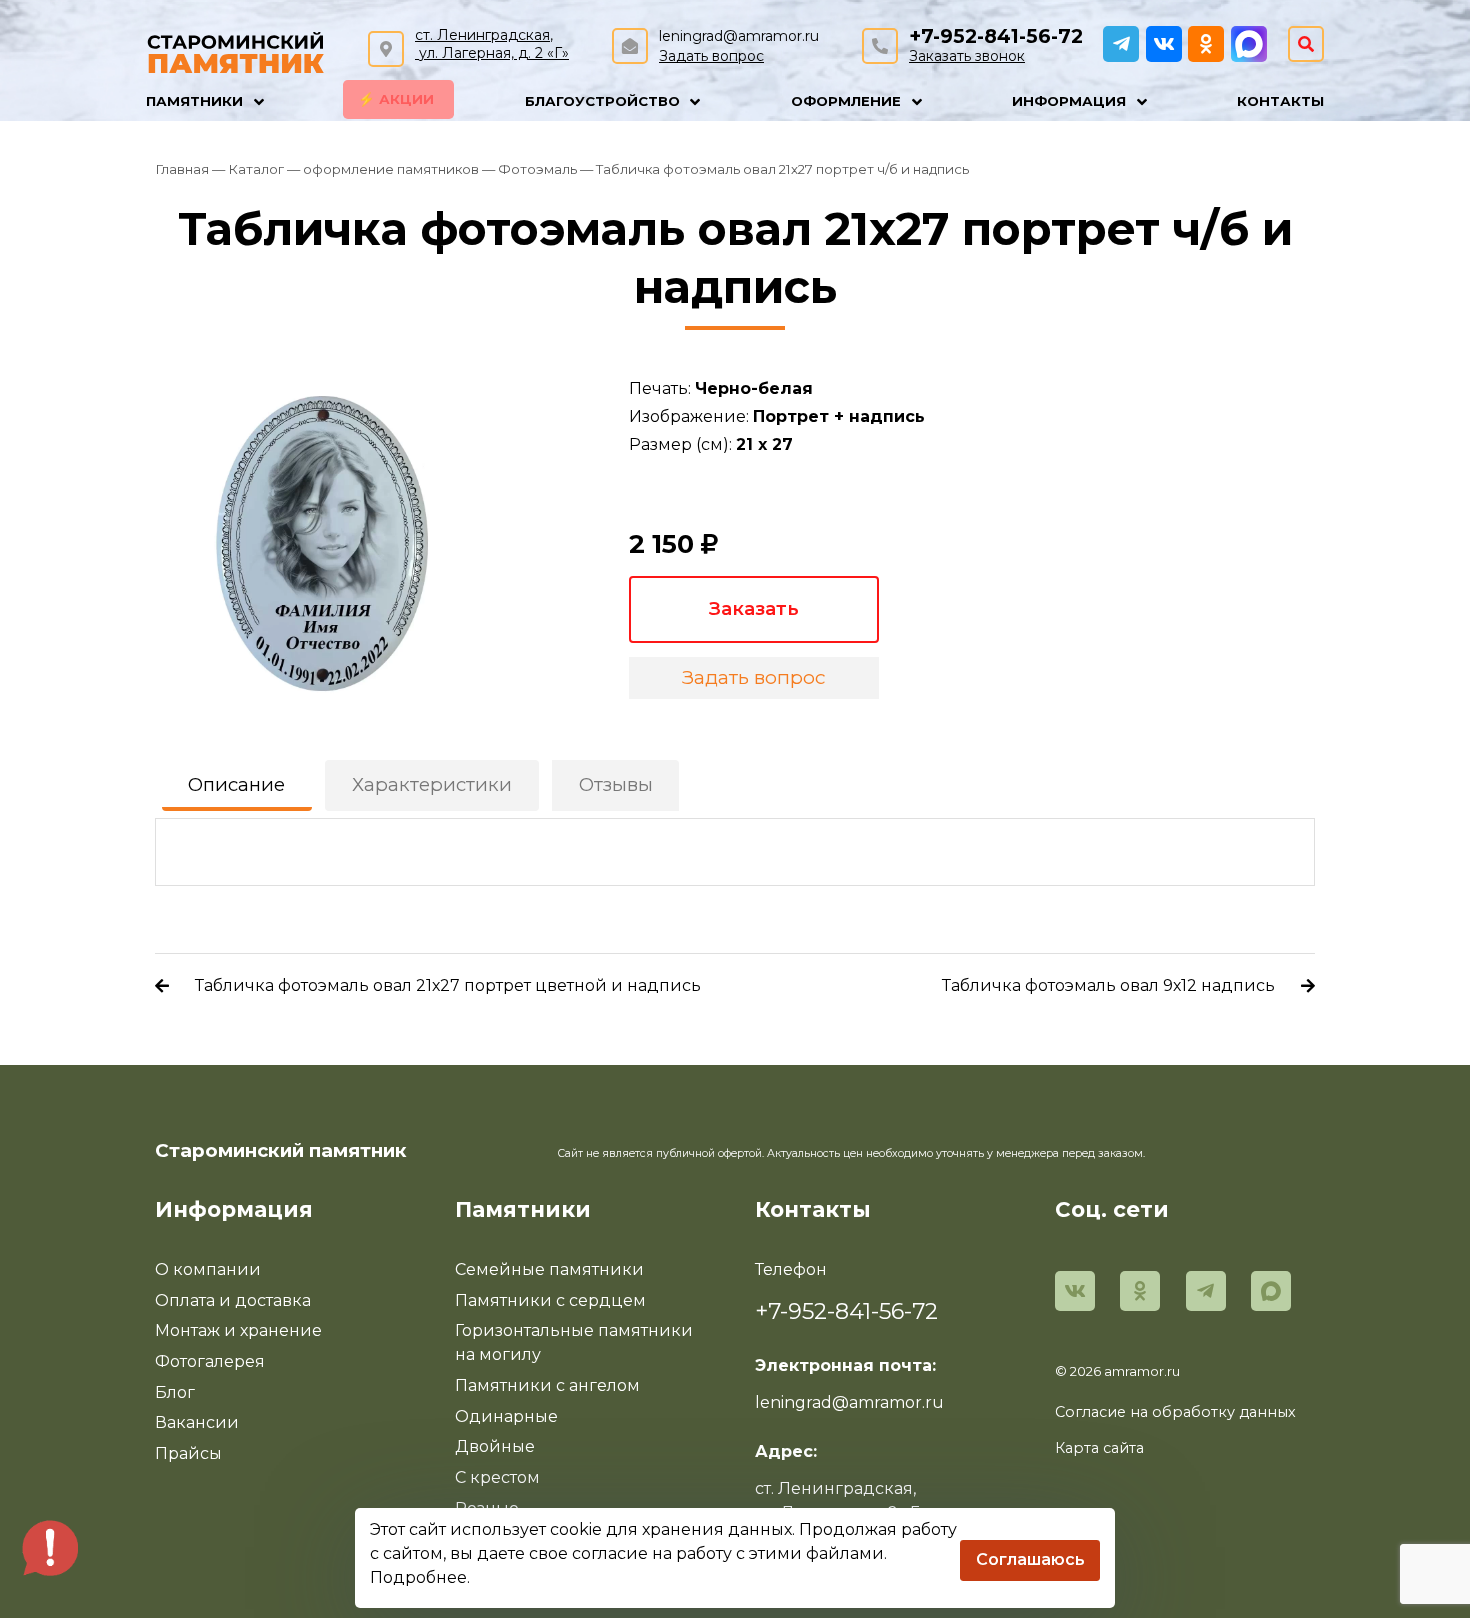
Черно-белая (754, 388)
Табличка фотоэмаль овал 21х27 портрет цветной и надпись (448, 985)
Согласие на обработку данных (1175, 1412)
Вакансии (197, 1422)
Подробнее (418, 1577)
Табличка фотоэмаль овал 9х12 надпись (1108, 985)
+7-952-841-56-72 (996, 36)
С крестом (497, 1477)
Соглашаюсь (1030, 1559)
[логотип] (236, 50)
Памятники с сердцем (550, 1300)
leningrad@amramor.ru (739, 36)
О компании (208, 1269)
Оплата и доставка (233, 1300)
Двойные (495, 1446)
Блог (175, 1392)
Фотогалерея (210, 1361)
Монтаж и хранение (238, 1330)
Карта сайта (1099, 1448)
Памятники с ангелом (547, 1385)
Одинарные (506, 1416)
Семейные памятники (549, 1269)
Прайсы (188, 1453)
